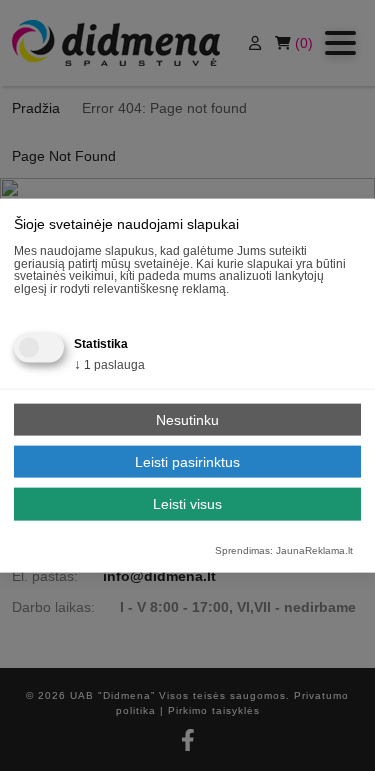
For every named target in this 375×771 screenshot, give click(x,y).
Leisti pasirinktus (187, 461)
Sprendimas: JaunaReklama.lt (284, 550)
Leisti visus (187, 504)
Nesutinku (187, 419)
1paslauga (109, 365)
